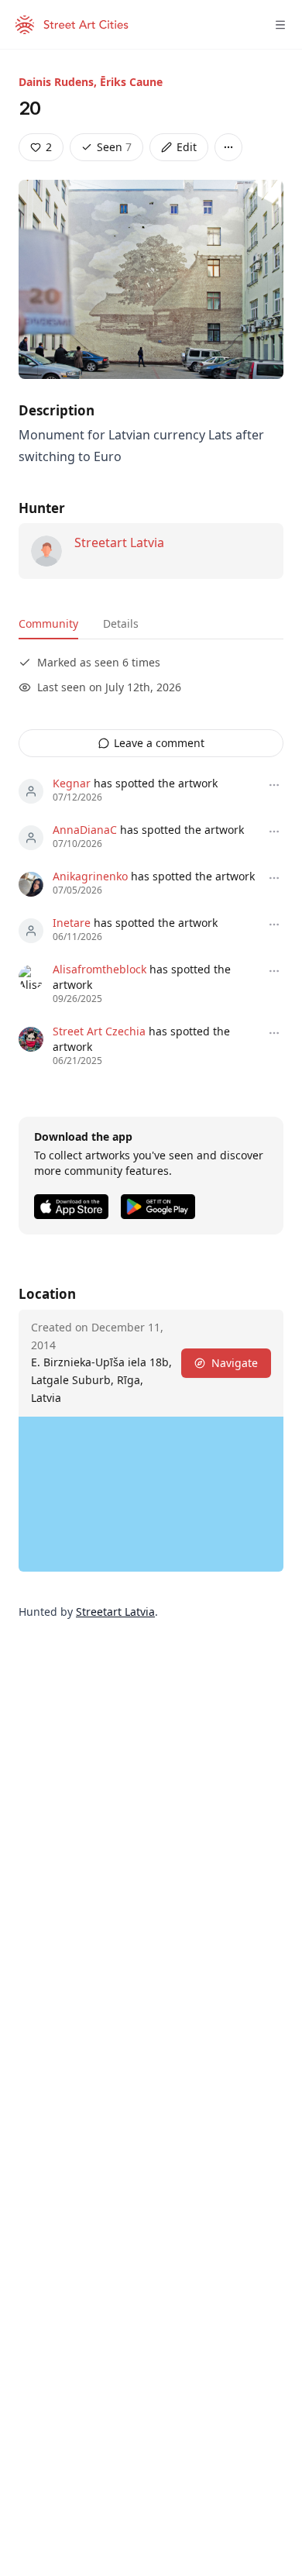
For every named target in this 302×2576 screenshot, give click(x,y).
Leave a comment (159, 743)
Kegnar (72, 783)
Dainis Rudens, (59, 82)
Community (48, 623)
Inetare (72, 923)
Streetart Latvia (119, 542)
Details (121, 623)
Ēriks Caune (131, 82)
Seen (114, 147)
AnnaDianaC (85, 830)
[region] (151, 1494)
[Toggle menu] (280, 25)
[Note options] (274, 785)
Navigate (235, 1363)
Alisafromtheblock (100, 969)
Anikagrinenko (90, 876)
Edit (187, 147)
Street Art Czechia (99, 1031)
